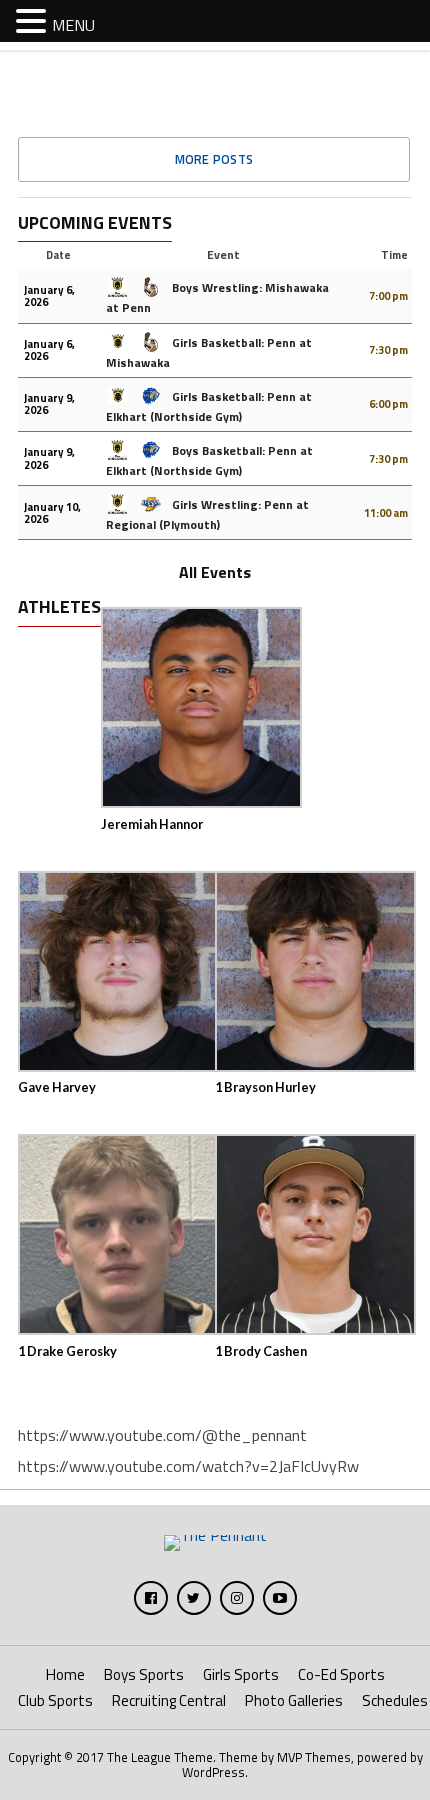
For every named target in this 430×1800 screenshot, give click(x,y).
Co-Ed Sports (341, 1674)
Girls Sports (241, 1674)
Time (394, 255)
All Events (215, 572)
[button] (34, 20)
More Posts (214, 159)
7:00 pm (388, 296)
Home (65, 1674)
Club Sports (55, 1700)
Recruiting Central (169, 1700)
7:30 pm (388, 350)
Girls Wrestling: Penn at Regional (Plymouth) (207, 514)
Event (223, 254)
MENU (73, 25)
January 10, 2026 (52, 513)
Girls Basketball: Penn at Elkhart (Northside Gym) (209, 406)
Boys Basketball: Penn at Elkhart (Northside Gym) (209, 460)
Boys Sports (144, 1674)
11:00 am (386, 513)
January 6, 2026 (49, 296)
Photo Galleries (294, 1700)
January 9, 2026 (49, 404)
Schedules (395, 1700)
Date (58, 255)
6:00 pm (388, 404)
